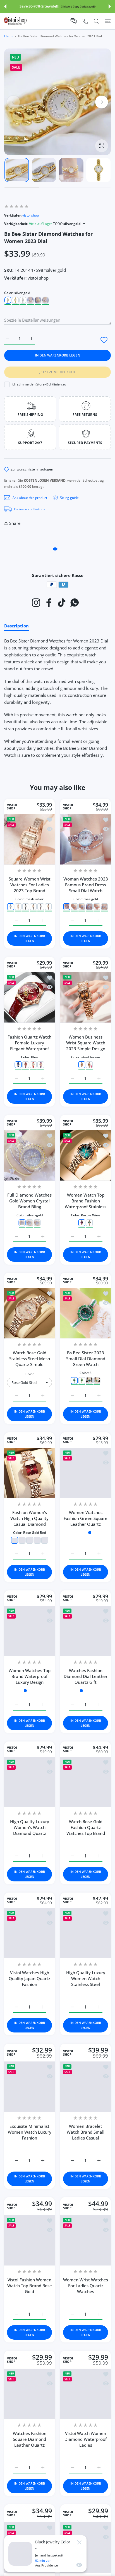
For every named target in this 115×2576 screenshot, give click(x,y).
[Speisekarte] (108, 21)
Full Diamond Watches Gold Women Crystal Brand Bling (29, 1200)
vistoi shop (31, 215)
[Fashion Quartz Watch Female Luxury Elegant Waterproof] (29, 997)
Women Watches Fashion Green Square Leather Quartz (86, 1518)
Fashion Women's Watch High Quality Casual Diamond (29, 1518)
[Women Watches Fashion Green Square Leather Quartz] (86, 1473)
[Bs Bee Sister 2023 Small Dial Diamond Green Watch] (86, 1313)
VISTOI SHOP (12, 807)
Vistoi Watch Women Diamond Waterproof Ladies (86, 2438)
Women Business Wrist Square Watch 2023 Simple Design (86, 1043)
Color (30, 1374)
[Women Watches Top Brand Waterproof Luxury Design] (29, 1631)
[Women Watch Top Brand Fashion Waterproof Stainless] (86, 1155)
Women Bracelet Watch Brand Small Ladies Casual (86, 2136)
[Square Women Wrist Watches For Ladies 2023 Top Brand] (29, 839)
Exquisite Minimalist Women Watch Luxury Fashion (30, 2136)
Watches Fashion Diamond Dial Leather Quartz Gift (86, 1676)
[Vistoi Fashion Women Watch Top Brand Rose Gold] (29, 2242)
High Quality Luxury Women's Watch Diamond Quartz (30, 1834)
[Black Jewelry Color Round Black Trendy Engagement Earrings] (20, 2554)
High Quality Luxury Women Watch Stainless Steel (86, 1985)
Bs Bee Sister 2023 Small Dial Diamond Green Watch (86, 1359)
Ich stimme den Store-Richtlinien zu (39, 384)
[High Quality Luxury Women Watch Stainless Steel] (86, 1940)
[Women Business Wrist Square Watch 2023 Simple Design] (86, 997)
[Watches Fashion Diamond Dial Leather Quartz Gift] (86, 1631)
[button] (5, 6)
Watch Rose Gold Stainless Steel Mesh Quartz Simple (30, 1359)
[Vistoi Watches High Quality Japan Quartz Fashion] (29, 1940)
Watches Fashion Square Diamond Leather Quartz (30, 2438)
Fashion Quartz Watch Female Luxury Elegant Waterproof (29, 1043)
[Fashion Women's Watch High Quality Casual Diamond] (29, 1473)
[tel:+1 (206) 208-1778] (85, 21)
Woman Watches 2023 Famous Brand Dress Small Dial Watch (86, 885)
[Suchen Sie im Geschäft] (96, 21)
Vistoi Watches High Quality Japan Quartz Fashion (29, 1985)
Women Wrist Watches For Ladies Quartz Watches (86, 2287)
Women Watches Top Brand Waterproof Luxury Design (30, 1676)
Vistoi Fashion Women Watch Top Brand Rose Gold (30, 2287)
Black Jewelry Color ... (53, 2545)
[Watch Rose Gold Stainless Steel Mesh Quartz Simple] (29, 1313)
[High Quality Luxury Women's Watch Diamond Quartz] (29, 1789)
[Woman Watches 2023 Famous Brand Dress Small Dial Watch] (86, 839)
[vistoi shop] (15, 21)
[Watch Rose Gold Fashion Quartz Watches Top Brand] (86, 1789)
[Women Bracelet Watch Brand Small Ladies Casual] (86, 2091)
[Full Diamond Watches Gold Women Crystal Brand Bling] (29, 1155)
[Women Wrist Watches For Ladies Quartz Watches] (86, 2242)
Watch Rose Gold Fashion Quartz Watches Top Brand (86, 1834)
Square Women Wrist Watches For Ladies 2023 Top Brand (30, 885)
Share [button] (15, 523)
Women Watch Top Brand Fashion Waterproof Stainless (86, 1200)
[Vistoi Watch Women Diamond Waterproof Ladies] (86, 2393)
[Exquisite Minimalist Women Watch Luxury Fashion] (29, 2091)
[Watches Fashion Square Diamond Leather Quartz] (29, 2393)
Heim (8, 36)
